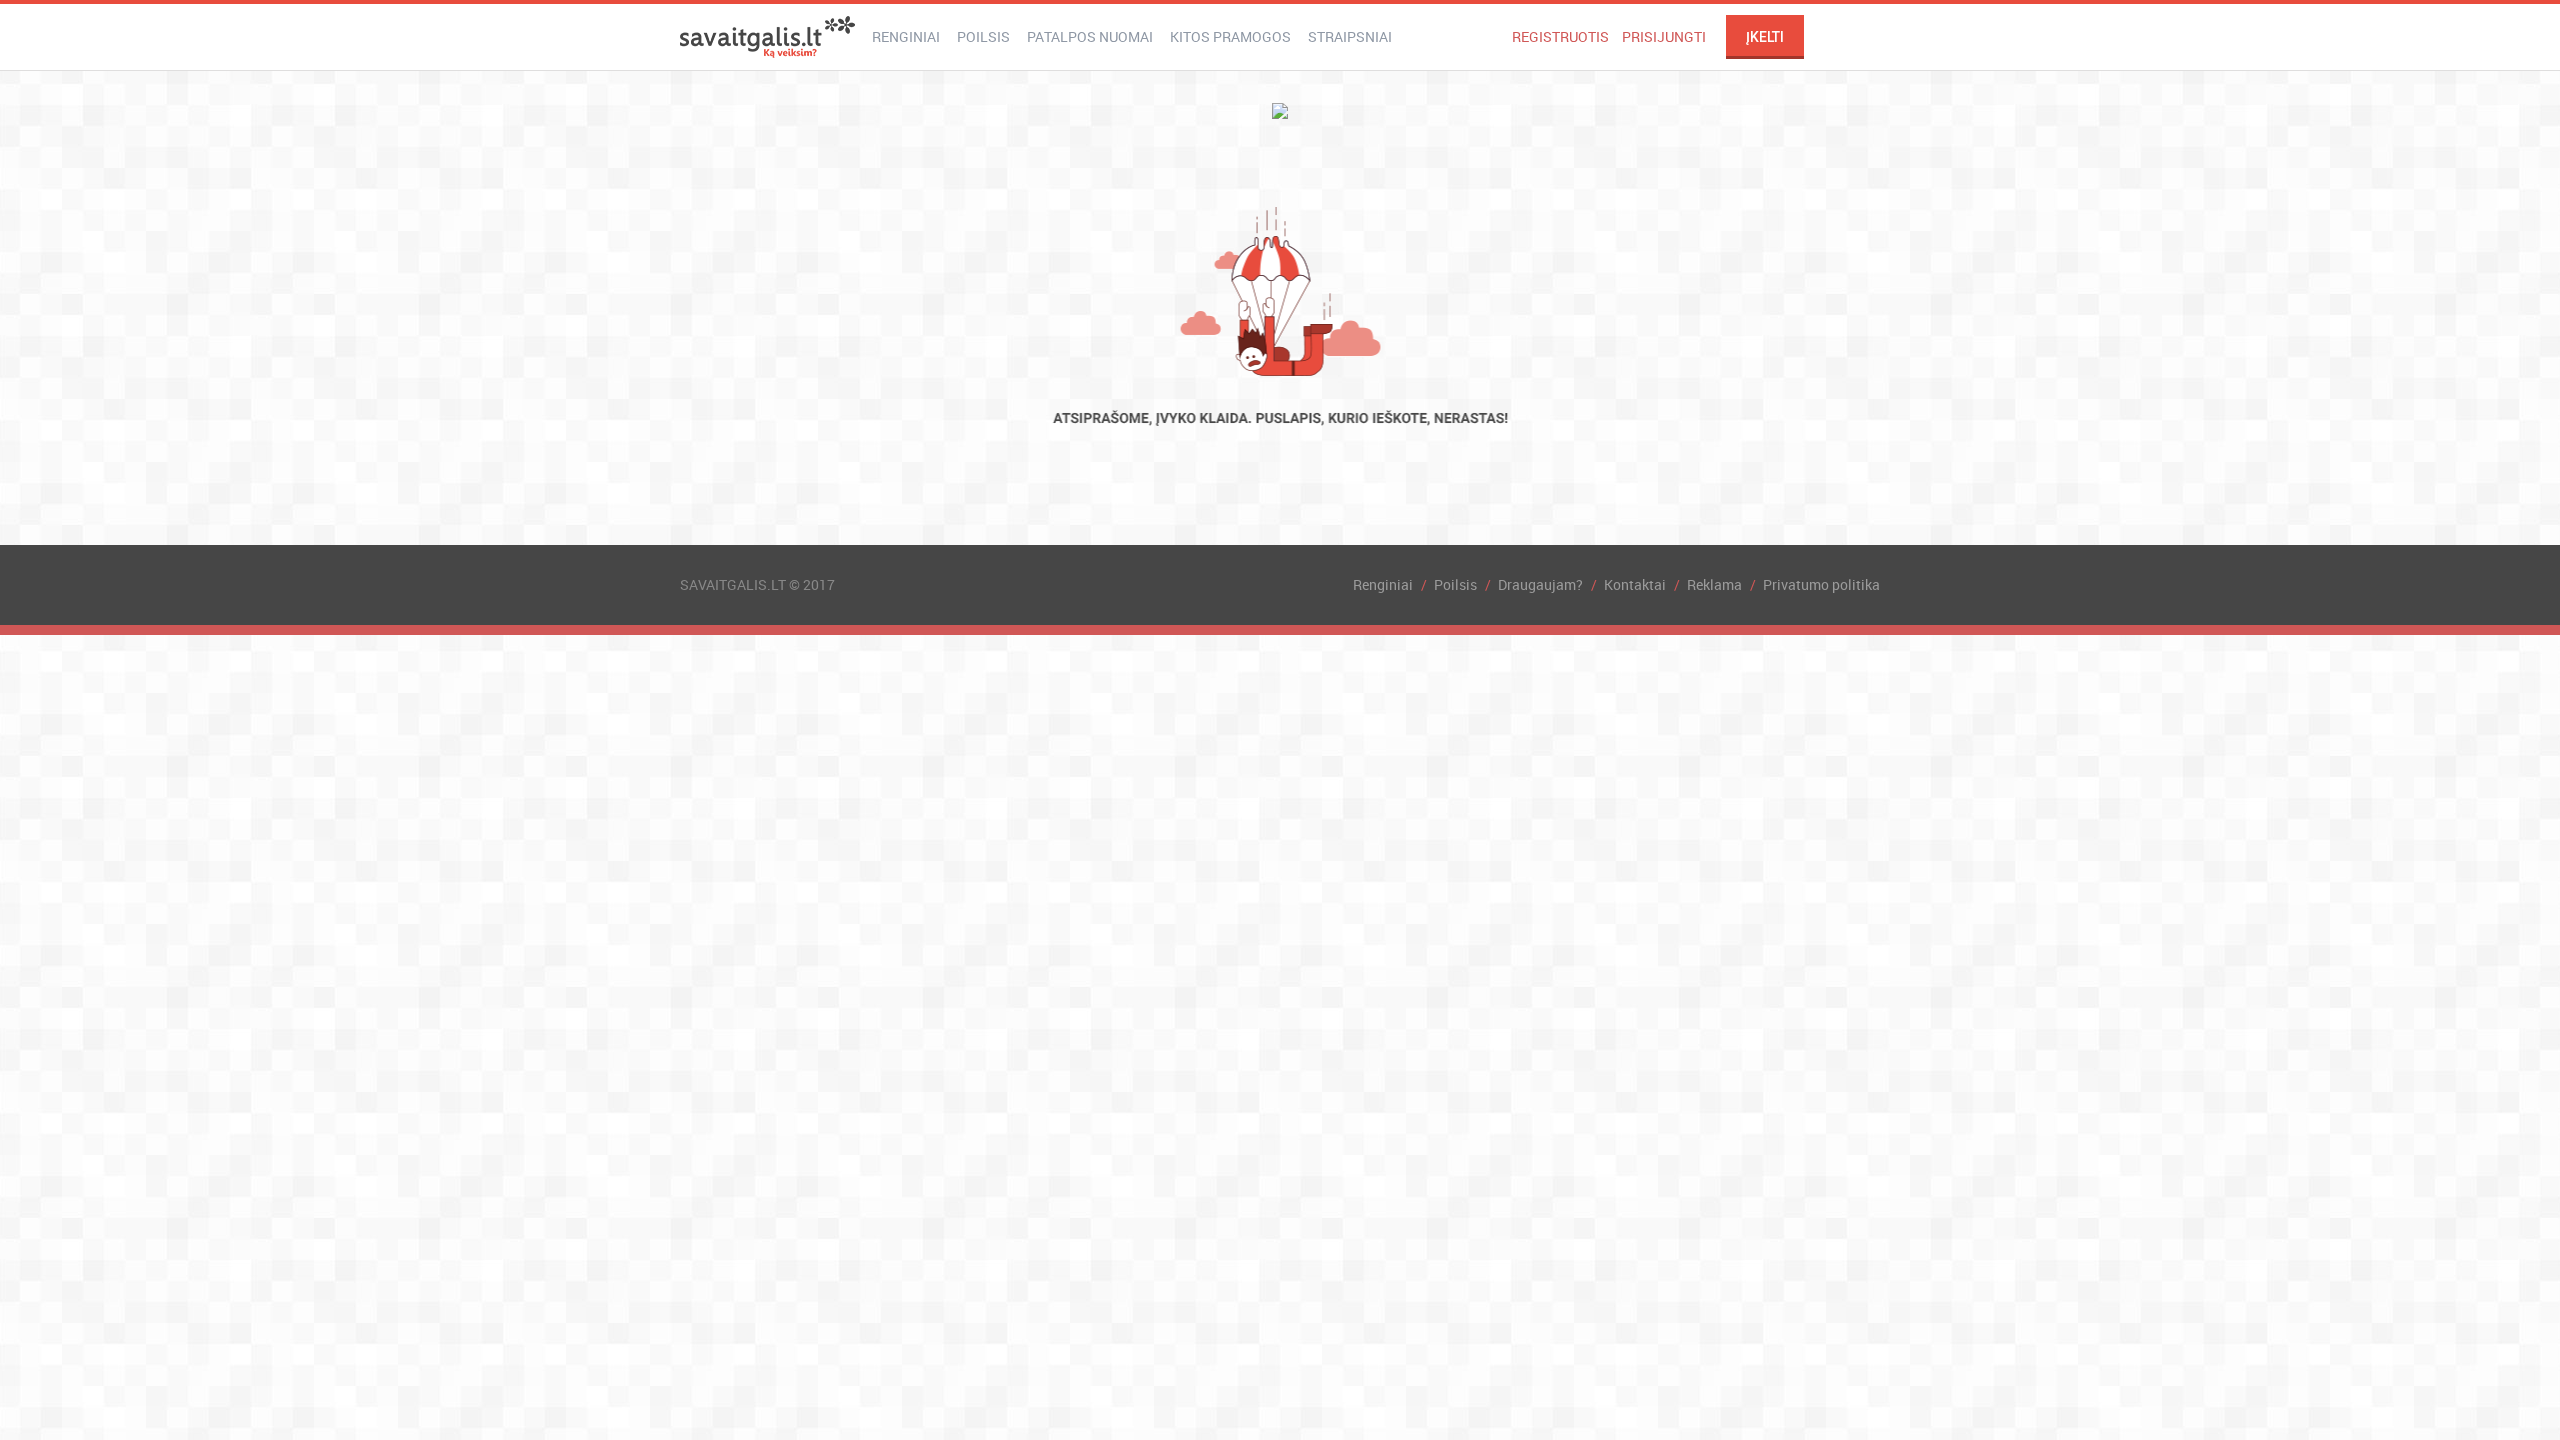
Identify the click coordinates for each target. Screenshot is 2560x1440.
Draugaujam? (1540, 584)
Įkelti (1765, 37)
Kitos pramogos (1230, 36)
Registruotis (1560, 36)
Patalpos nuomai (1090, 36)
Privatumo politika (1821, 584)
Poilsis (983, 36)
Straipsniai (1350, 36)
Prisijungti (1664, 36)
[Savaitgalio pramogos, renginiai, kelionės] (767, 37)
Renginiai (906, 36)
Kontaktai (1635, 584)
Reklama (1714, 584)
